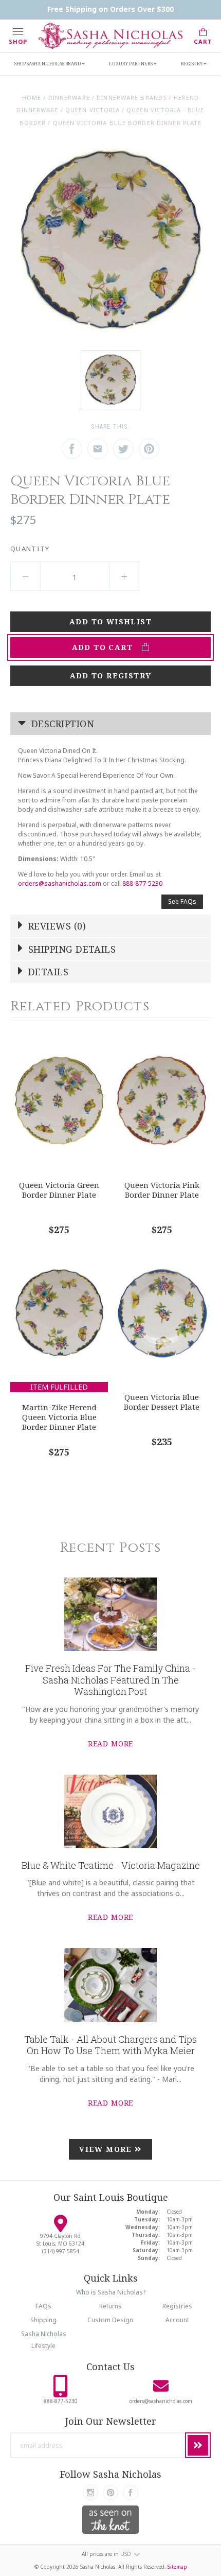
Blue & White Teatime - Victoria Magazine (111, 1865)
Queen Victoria (93, 110)
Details (47, 972)
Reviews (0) (56, 926)
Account (177, 2320)
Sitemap (177, 2567)
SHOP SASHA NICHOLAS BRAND (48, 64)
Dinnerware (69, 98)
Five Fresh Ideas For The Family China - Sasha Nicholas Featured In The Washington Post (110, 1680)
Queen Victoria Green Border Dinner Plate (59, 1190)
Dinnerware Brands (132, 98)
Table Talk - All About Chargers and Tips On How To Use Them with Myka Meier (110, 2045)
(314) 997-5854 (61, 2251)
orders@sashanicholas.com (60, 883)
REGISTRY (192, 64)
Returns (110, 2306)
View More (107, 2149)
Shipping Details (71, 949)
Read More (111, 1743)
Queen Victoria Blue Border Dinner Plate (127, 123)
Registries (177, 2306)
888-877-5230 (142, 883)
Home (32, 98)
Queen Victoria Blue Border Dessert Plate (162, 1402)
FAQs (43, 2306)
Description (61, 724)
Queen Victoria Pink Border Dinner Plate (162, 1190)
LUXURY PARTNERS (131, 64)
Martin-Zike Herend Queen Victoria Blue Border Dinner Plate (59, 1417)
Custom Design (110, 2320)
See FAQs (182, 901)
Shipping (43, 2320)
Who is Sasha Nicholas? (111, 2292)
